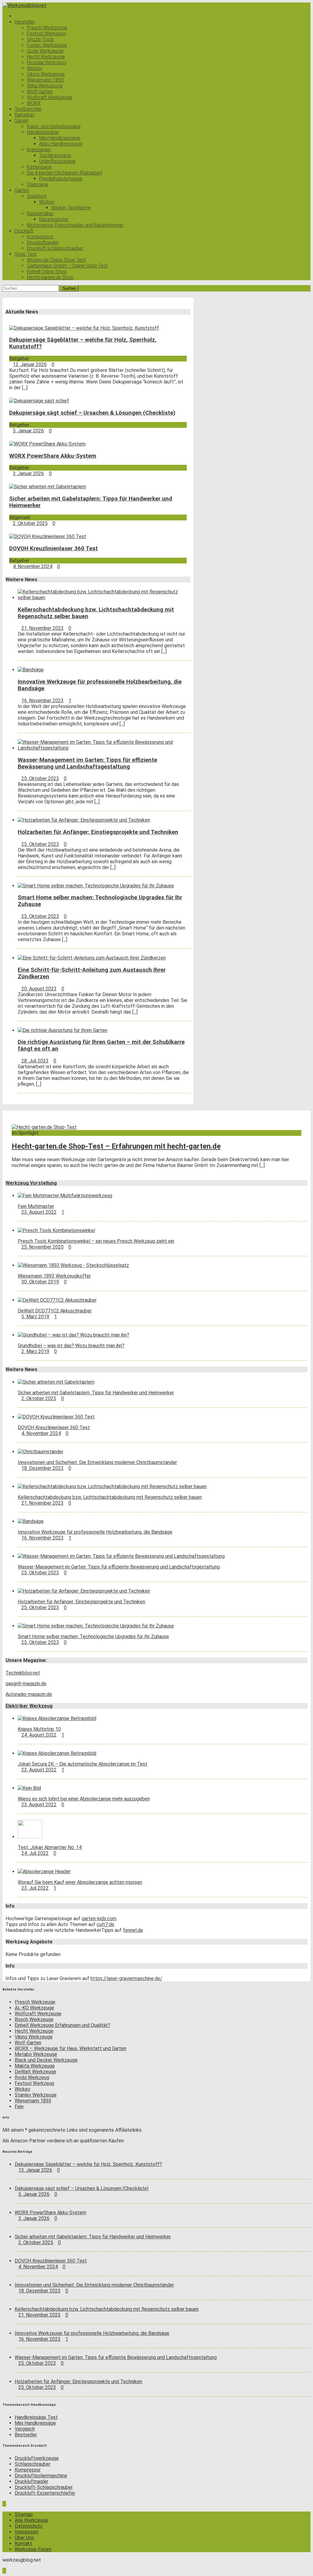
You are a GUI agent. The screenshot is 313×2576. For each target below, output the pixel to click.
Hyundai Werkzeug (47, 62)
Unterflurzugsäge (57, 161)
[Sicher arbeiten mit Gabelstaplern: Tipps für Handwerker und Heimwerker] (48, 487)
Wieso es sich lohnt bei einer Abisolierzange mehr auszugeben (84, 1799)
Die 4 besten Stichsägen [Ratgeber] (64, 173)
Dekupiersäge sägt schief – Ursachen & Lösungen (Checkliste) (92, 413)
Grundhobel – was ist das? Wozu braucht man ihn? (71, 1346)
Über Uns (24, 2538)
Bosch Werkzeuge (34, 2019)
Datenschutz (29, 2526)
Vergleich (25, 2429)
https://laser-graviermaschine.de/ (126, 1978)
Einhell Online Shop (47, 272)
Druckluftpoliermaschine (41, 2476)
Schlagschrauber (33, 2464)
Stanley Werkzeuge (36, 2095)
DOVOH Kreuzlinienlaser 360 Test (53, 549)
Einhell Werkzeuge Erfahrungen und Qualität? (63, 2025)
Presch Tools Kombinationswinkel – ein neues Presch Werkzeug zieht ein (96, 1241)
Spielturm (37, 196)
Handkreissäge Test (36, 2417)
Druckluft (24, 231)
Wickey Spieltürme (71, 208)
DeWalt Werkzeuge (35, 2072)
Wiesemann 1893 (45, 80)
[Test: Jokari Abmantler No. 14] (30, 1837)
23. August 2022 (39, 1212)
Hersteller (25, 22)
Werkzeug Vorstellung (31, 1183)
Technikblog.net (23, 1673)
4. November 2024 (33, 566)
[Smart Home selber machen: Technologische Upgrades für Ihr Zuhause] (96, 886)
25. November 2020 (42, 1247)
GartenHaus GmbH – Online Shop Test (67, 266)
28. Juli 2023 (35, 1061)
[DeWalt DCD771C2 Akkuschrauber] (57, 1300)
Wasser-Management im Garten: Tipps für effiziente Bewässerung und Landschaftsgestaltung (87, 763)
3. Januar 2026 (28, 473)
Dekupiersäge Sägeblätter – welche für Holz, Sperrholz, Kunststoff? (88, 2164)
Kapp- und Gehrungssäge (54, 126)
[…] (25, 388)
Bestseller (26, 2435)
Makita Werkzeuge (35, 2066)
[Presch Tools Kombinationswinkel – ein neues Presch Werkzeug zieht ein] (56, 1230)
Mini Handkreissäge (60, 138)
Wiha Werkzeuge (45, 86)
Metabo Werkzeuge (36, 2054)
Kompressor (40, 237)
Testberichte (28, 109)
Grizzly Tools (41, 39)
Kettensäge (39, 167)
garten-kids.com (99, 1919)
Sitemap (24, 2514)
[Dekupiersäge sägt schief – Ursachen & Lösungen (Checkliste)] (39, 401)
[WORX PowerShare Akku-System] (47, 444)
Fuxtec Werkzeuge (47, 45)
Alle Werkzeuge (31, 2520)
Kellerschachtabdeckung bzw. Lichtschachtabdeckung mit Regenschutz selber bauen (110, 1497)
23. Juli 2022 (35, 1888)
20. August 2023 (39, 989)
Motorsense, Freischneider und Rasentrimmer (75, 225)
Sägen (22, 121)
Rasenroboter (54, 219)
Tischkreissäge (55, 155)
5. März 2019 (35, 1317)
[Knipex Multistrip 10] (57, 1718)
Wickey (35, 68)
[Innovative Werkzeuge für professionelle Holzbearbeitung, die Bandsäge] (31, 670)
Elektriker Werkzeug (29, 1706)
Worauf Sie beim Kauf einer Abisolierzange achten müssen (80, 1882)
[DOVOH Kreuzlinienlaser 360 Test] (48, 536)
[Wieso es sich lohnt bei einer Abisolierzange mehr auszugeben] (29, 1788)
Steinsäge (38, 184)
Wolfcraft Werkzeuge (50, 97)
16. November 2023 (42, 701)
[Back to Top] (4, 2504)
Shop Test (26, 254)
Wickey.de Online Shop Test (56, 260)
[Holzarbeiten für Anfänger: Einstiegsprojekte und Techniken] (84, 820)
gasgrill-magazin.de (26, 1684)
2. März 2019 (35, 1351)
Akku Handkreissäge (61, 144)
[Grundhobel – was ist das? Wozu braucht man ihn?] (74, 1335)
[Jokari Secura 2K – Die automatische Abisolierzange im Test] (57, 1753)
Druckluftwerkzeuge (37, 2458)
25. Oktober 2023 (40, 778)
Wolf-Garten (40, 92)
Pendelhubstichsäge (61, 179)
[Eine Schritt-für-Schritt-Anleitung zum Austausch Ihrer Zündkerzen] (92, 958)
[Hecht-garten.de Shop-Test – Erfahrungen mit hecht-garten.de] (44, 1127)
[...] (164, 651)
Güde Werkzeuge (45, 51)
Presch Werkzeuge (47, 28)
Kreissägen (39, 150)
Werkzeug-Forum (33, 2549)
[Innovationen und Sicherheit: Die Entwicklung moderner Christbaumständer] (41, 1452)
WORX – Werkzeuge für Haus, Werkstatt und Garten (70, 2048)
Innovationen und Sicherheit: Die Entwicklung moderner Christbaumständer (97, 1462)
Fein (19, 2106)
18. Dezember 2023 (42, 1468)
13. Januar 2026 (30, 364)
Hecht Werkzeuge (46, 57)
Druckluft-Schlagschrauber (55, 248)
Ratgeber (25, 115)
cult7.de (105, 1924)
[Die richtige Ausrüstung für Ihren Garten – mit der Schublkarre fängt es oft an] (63, 1030)
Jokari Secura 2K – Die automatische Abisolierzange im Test (83, 1764)
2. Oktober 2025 (30, 523)
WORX (34, 103)
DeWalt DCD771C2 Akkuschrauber (55, 1311)
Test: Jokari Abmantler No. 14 (50, 1847)
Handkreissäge (43, 132)
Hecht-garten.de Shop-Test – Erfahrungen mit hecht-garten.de (116, 1146)
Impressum (27, 2532)
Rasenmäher (40, 213)
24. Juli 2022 (35, 1853)
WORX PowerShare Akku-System (53, 456)
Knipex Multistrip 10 (39, 1729)
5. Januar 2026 (28, 431)
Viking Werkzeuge (46, 74)
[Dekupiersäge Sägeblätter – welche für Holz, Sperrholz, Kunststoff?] (84, 328)
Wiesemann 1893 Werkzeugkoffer (54, 1276)
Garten (22, 190)
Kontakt (23, 2543)
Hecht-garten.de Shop (50, 277)
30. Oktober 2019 (40, 1282)
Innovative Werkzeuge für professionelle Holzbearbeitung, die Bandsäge (95, 1532)
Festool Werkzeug (46, 33)
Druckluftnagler (43, 242)
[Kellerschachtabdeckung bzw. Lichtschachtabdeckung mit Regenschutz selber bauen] (104, 598)
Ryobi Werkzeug (32, 2077)
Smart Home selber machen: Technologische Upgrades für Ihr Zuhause (93, 1637)
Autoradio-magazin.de (29, 1694)
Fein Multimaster (36, 1206)
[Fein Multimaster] (65, 1196)
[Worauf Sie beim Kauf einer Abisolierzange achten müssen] (44, 1871)
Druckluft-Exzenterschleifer (45, 2493)
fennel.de (133, 1930)
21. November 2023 (42, 628)
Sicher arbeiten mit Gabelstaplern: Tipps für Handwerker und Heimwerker (96, 1393)
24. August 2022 (39, 1735)
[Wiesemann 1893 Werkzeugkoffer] (73, 1265)
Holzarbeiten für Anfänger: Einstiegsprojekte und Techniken (98, 832)
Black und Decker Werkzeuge (46, 2060)
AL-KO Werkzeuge (34, 2008)
